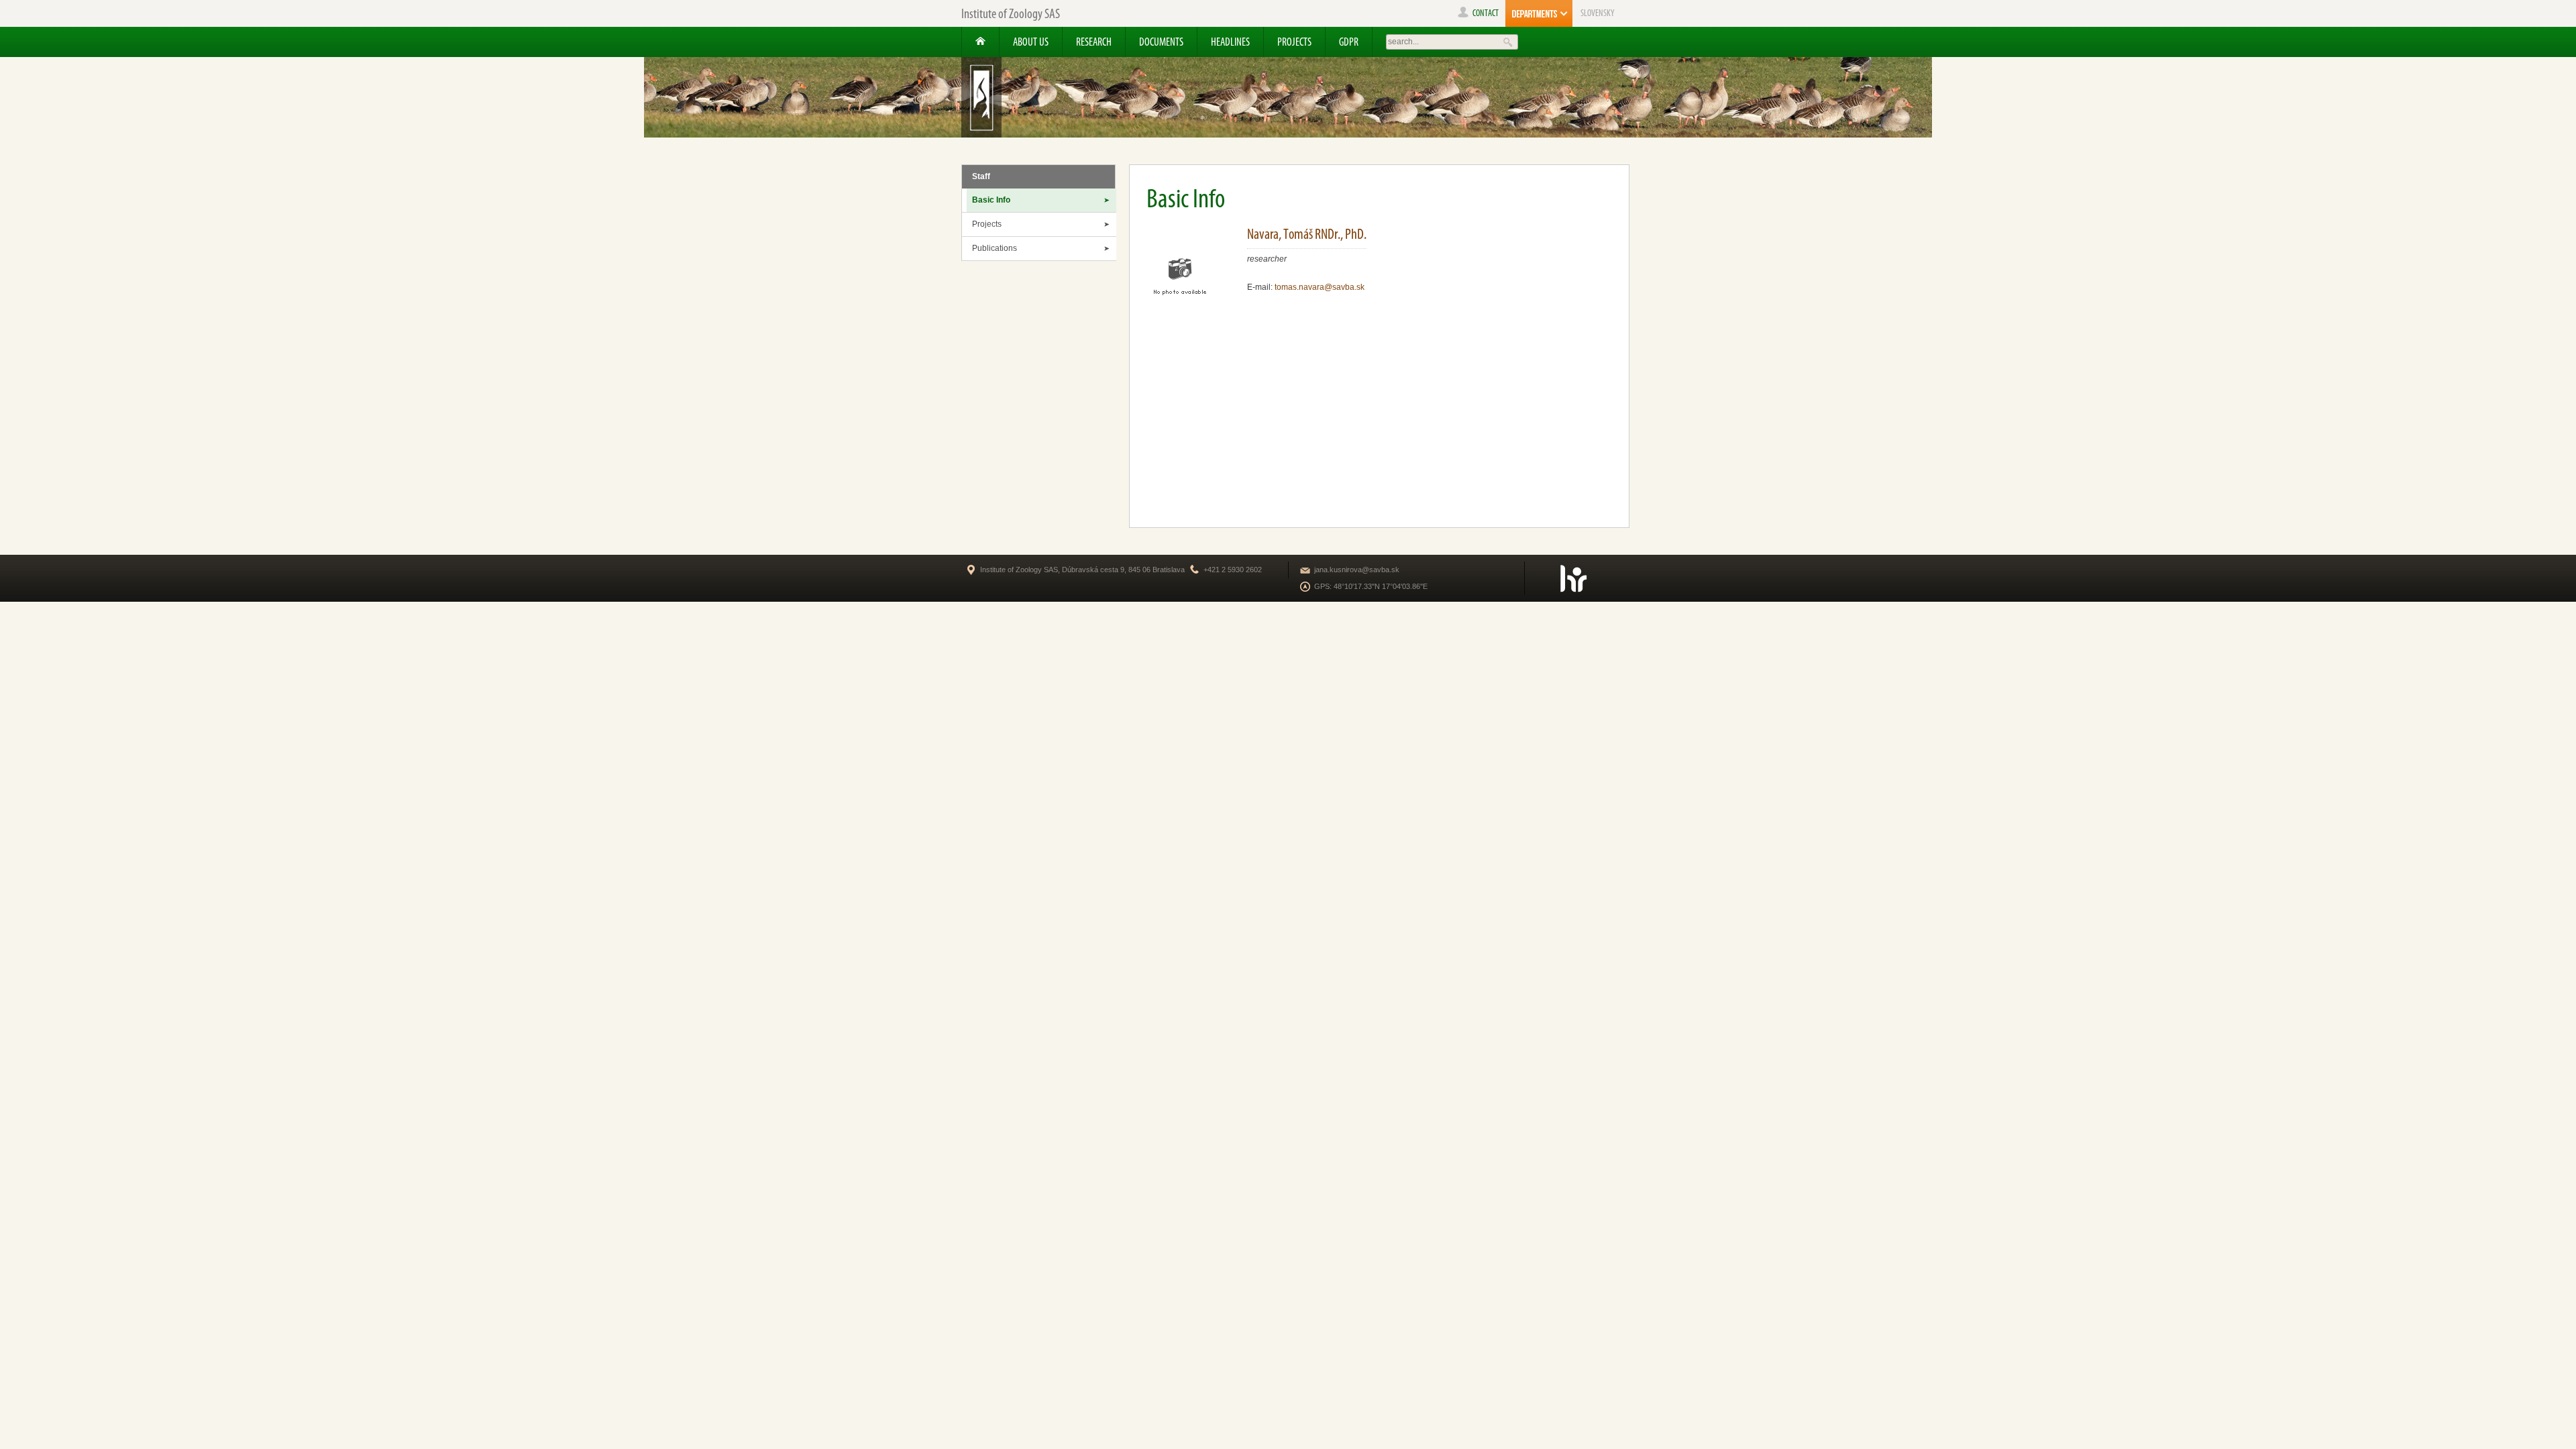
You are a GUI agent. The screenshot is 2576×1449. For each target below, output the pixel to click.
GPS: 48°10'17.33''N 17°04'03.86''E (1371, 586)
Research (1094, 42)
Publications (995, 248)
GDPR (1349, 42)
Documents (1161, 42)
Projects (1294, 42)
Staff (981, 176)
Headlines (1230, 42)
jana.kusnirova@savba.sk (1357, 570)
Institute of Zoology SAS (1011, 13)
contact (1486, 13)
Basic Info (991, 200)
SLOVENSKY (1598, 13)
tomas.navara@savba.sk (1320, 287)
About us (1031, 42)
